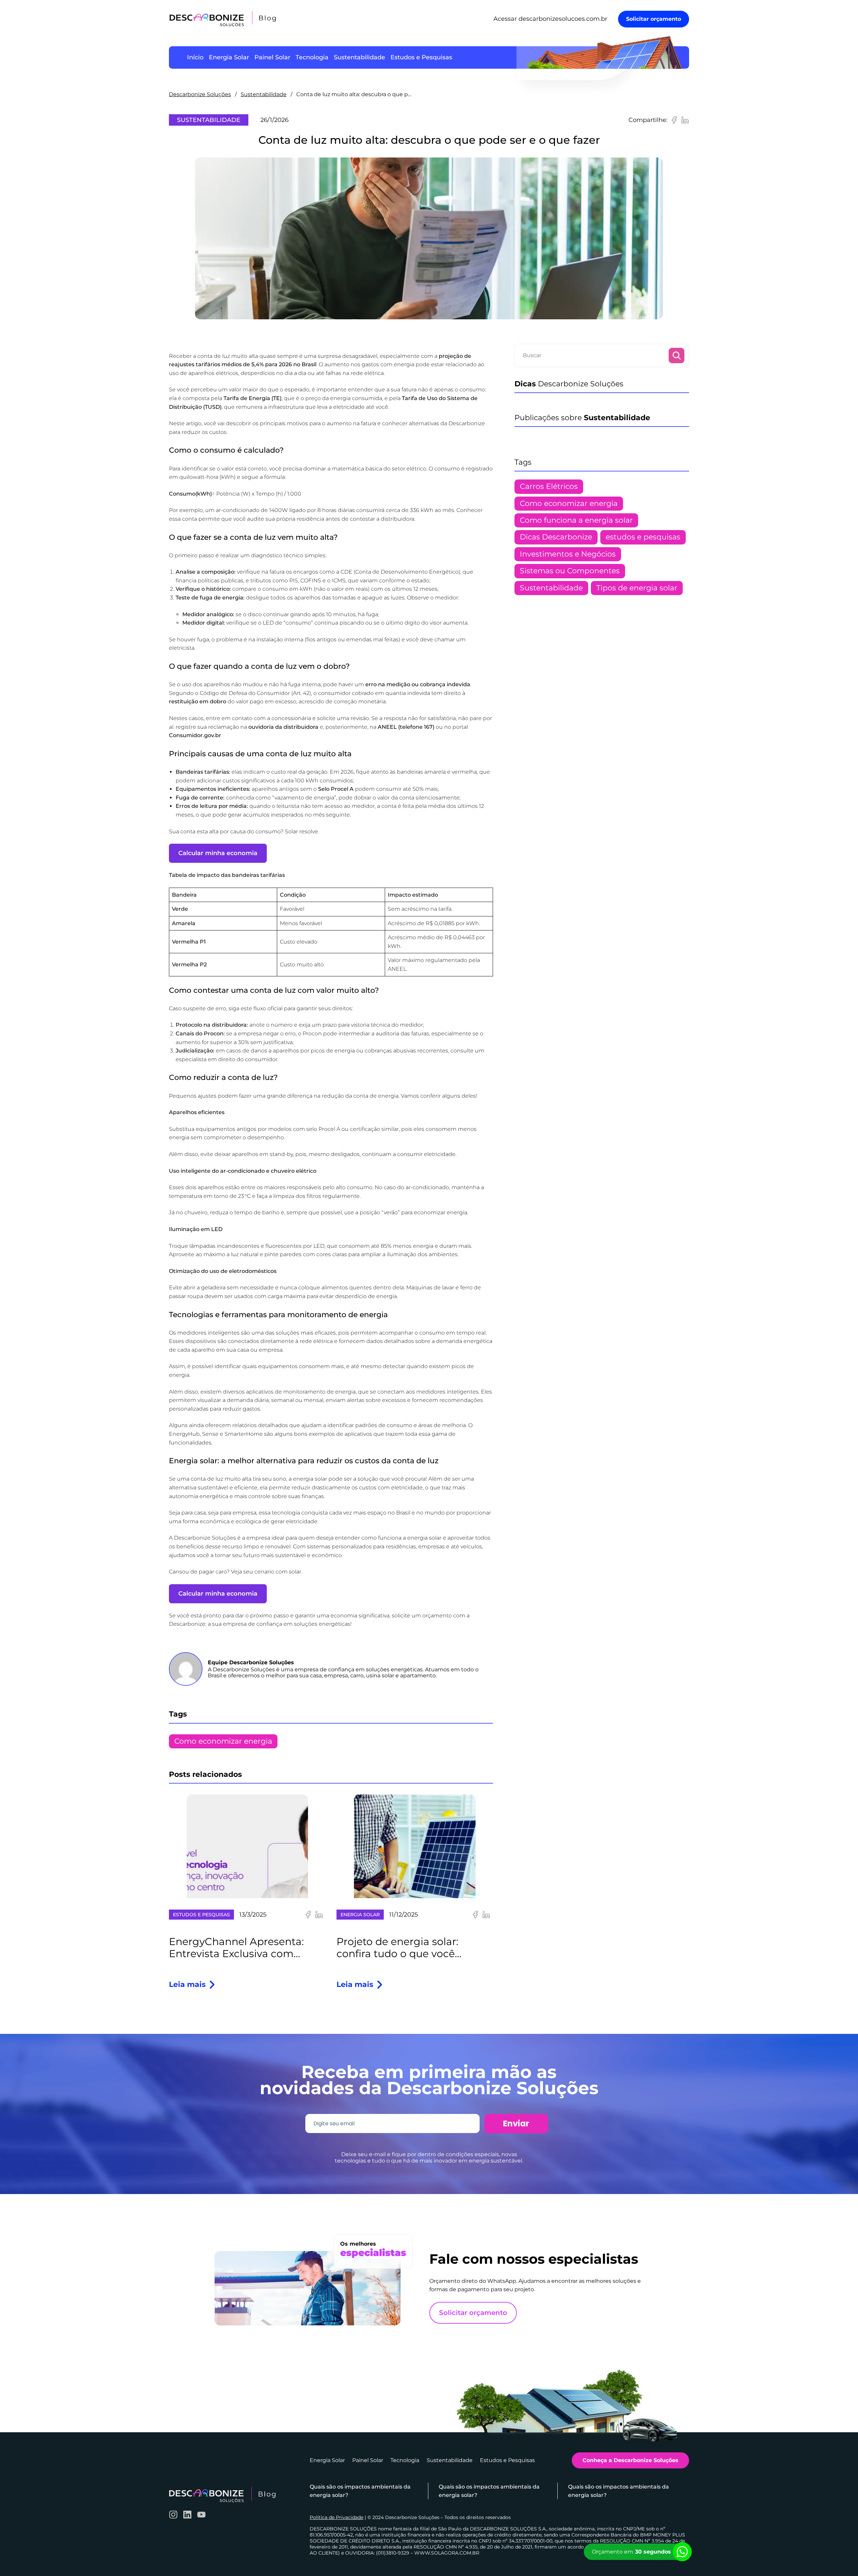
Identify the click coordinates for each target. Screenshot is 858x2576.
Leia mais (193, 1985)
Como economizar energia (223, 1741)
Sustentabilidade (264, 94)
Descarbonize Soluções (200, 94)
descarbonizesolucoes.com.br (563, 19)
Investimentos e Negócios (568, 554)
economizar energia (441, 1212)
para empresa (238, 1513)
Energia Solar (360, 1915)
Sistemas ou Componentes (570, 571)
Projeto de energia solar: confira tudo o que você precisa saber (397, 1948)
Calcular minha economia (218, 853)
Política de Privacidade (336, 2517)
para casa (194, 1513)
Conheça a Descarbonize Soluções (630, 2460)
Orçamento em (631, 2552)
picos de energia (333, 1051)
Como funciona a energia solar (576, 520)
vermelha (464, 772)
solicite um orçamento (422, 1616)
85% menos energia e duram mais (426, 1246)
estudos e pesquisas (643, 537)
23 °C (244, 1196)
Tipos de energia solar (637, 588)
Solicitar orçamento (654, 19)
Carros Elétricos (549, 486)
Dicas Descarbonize (556, 537)
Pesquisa (677, 356)
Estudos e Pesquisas (201, 1915)
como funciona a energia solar (401, 1538)
